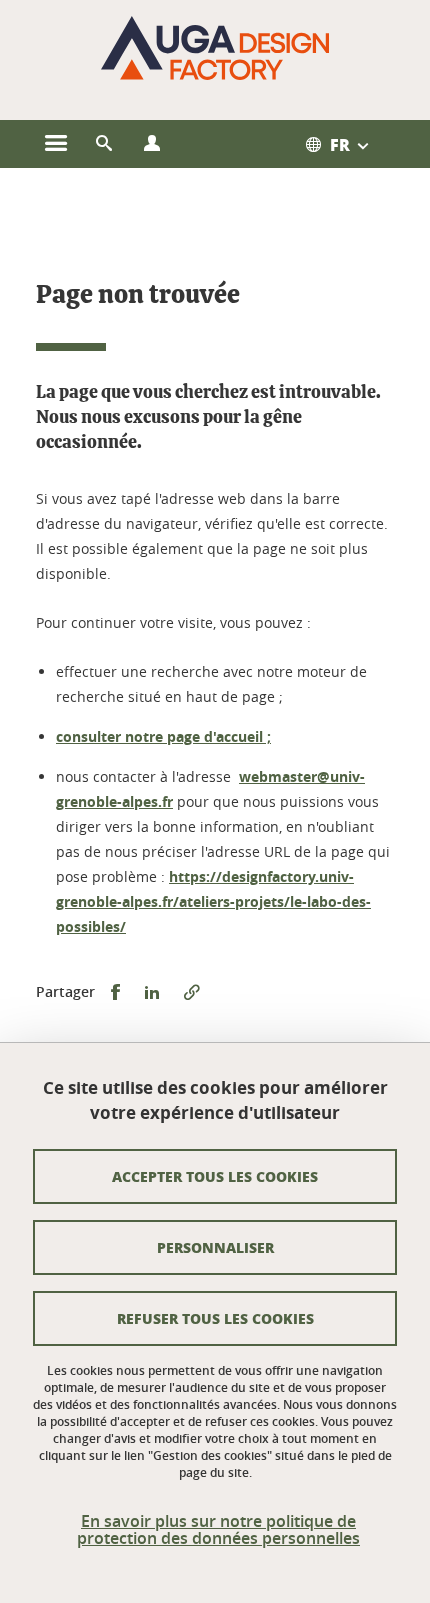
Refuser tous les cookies (215, 1318)
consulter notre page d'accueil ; (163, 736)
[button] (104, 144)
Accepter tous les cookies (215, 1176)
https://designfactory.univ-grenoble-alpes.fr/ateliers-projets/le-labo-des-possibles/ (213, 901)
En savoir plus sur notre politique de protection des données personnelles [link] (218, 1530)
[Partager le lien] (192, 992)
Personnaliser (215, 1247)
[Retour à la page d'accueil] (215, 48)
